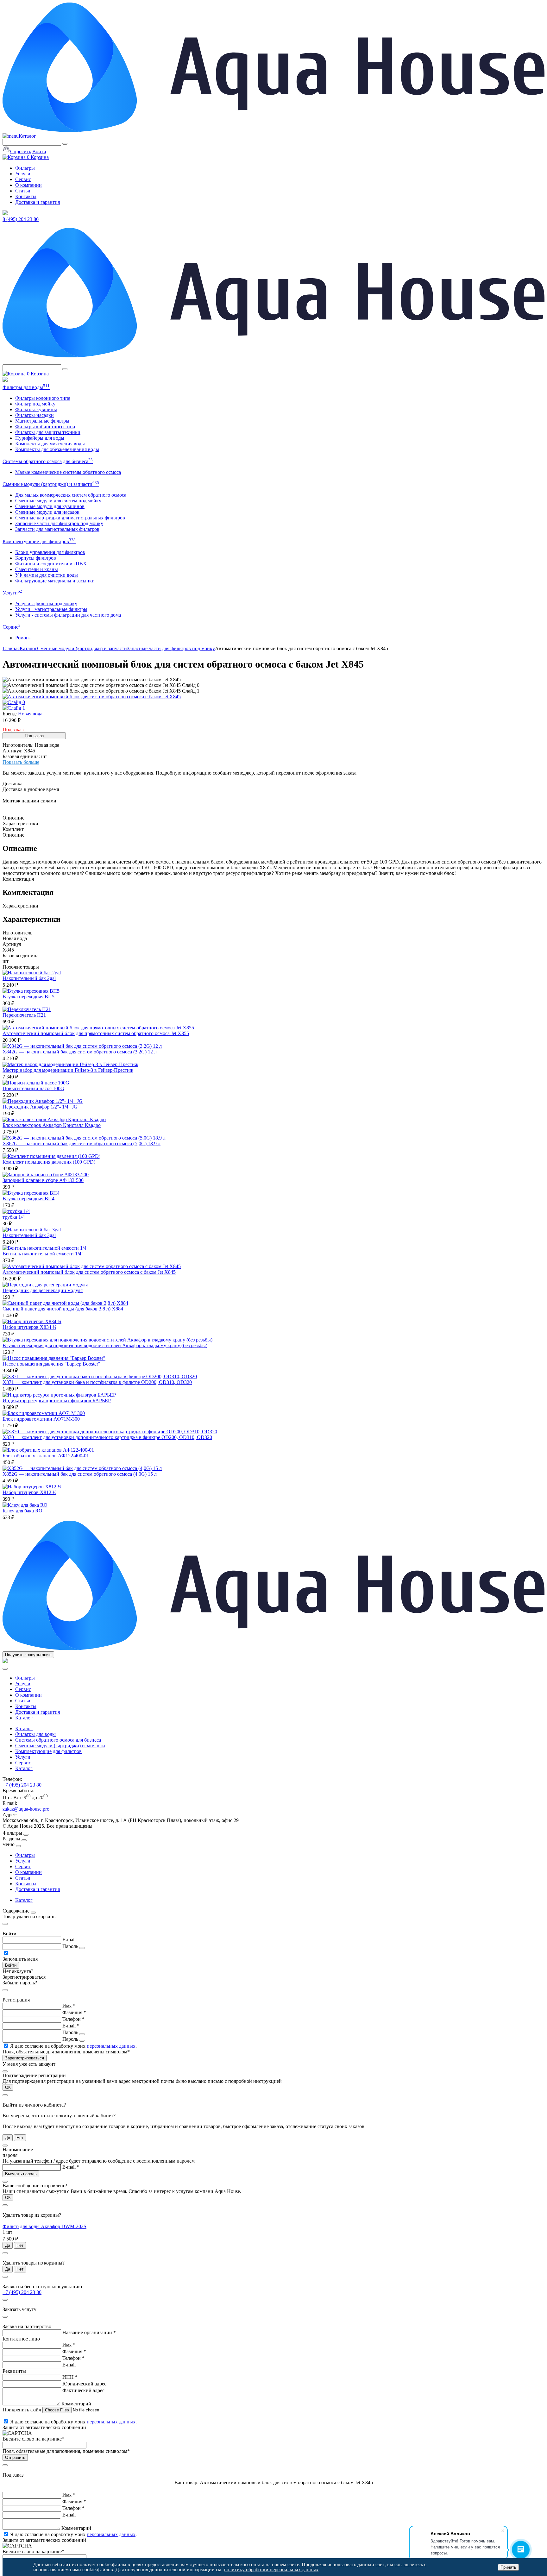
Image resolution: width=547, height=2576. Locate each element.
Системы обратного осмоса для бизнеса (48, 461)
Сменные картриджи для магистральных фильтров (70, 518)
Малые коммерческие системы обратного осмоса (68, 472)
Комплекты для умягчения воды (50, 444)
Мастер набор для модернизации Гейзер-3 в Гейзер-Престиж (68, 1070)
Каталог (27, 136)
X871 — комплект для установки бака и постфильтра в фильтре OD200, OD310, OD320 (97, 1382)
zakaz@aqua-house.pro (26, 1809)
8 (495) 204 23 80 (21, 219)
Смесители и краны (37, 569)
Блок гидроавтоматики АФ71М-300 (41, 1419)
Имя (69, 2006)
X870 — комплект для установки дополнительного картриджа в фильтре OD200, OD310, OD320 (107, 1437)
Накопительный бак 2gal (29, 978)
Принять (508, 2567)
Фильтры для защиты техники (48, 432)
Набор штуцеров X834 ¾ (29, 1327)
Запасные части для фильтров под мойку (59, 523)
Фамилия (74, 2012)
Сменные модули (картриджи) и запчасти (51, 484)
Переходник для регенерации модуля (43, 1290)
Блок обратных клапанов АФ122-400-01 (46, 1456)
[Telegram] (5, 214)
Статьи (23, 191)
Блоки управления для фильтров (50, 552)
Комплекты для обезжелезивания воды (57, 449)
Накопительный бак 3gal (29, 1235)
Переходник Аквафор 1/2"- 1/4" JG (40, 1107)
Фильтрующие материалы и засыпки (55, 581)
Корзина (38, 157)
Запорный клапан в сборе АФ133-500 (43, 1180)
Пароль (70, 1946)
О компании (28, 185)
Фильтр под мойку (35, 404)
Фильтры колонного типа (43, 398)
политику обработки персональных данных (271, 2570)
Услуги (23, 174)
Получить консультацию (28, 1655)
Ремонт (23, 638)
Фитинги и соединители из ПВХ (51, 564)
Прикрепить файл (22, 2410)
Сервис (23, 179)
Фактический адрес (83, 2390)
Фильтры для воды (26, 387)
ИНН (70, 2377)
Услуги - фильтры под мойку (46, 603)
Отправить (15, 2457)
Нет (20, 2138)
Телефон (73, 2019)
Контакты (26, 196)
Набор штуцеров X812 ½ (29, 1492)
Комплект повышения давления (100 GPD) (49, 1162)
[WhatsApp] (5, 380)
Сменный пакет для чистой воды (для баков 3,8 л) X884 (63, 1309)
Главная (11, 648)
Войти (39, 151)
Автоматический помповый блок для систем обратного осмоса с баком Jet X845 (89, 1272)
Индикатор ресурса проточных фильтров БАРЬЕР (57, 1401)
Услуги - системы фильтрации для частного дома (68, 615)
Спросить (21, 151)
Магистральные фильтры (42, 421)
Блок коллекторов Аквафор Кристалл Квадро (52, 1125)
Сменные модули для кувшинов (50, 506)
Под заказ (34, 736)
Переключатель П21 (24, 1015)
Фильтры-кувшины (36, 409)
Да (8, 2138)
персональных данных (111, 2046)
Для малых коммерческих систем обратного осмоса (71, 495)
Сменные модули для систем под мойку (58, 501)
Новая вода (30, 714)
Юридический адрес (84, 2384)
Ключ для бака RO (22, 1511)
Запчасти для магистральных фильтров (57, 529)
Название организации (89, 2332)
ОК (8, 2087)
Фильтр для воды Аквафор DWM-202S (44, 2226)
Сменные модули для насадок (47, 512)
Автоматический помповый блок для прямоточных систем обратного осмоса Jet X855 (96, 1033)
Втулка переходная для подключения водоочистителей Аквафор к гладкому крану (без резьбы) (105, 1345)
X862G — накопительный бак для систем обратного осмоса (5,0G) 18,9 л (82, 1143)
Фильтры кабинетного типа (45, 427)
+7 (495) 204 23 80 (22, 1785)
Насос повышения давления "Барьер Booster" (51, 1364)
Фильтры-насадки (35, 415)
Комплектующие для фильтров (39, 541)
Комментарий (76, 2404)
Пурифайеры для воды (40, 438)
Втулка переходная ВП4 (28, 1199)
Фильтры (25, 168)
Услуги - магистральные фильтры (51, 609)
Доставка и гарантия (38, 202)
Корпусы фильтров (36, 558)
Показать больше (21, 762)
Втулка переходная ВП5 (28, 997)
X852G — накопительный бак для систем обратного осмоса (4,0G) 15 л (80, 1474)
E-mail (69, 1940)
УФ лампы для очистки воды (47, 575)
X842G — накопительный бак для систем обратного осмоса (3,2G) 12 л (80, 1052)
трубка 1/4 (14, 1217)
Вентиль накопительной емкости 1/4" (43, 1254)
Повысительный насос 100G (33, 1088)
